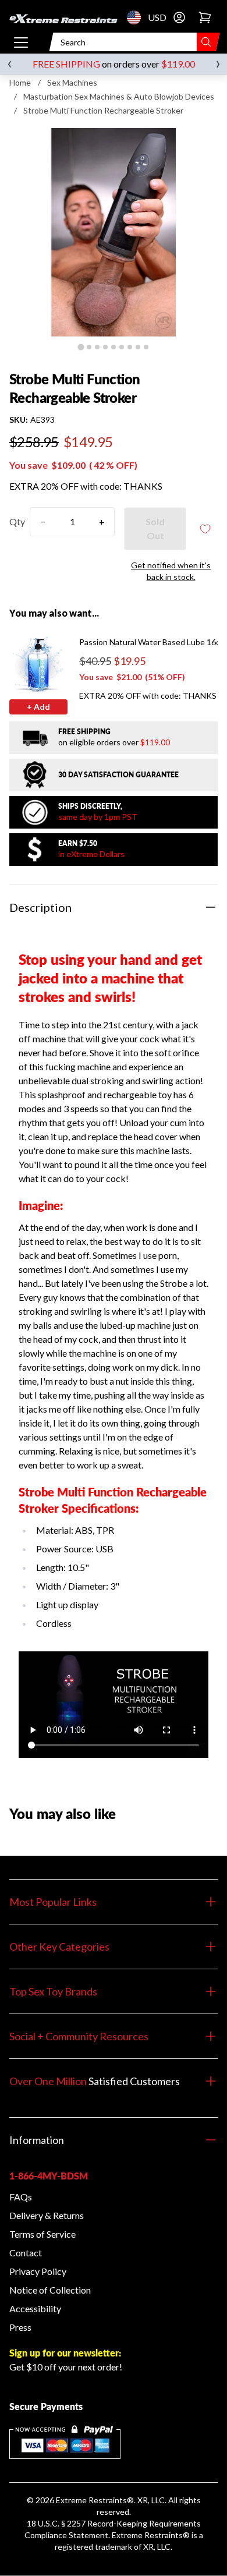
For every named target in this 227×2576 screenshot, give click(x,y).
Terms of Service (42, 2234)
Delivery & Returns (47, 2215)
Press (20, 2327)
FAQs (21, 2197)
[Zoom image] (114, 232)
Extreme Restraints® (151, 2535)
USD (137, 17)
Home (20, 82)
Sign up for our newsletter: (65, 2353)
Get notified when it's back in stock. (171, 571)
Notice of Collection (50, 2290)
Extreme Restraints (91, 2500)
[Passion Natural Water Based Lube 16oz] (38, 666)
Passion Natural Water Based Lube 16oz (152, 642)
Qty (17, 521)
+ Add (38, 707)
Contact (26, 2253)
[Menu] (21, 42)
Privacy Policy (38, 2271)
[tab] (81, 347)
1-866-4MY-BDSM (49, 2176)
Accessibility (35, 2308)
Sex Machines (72, 82)
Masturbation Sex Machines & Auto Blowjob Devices (119, 96)
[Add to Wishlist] (205, 529)
